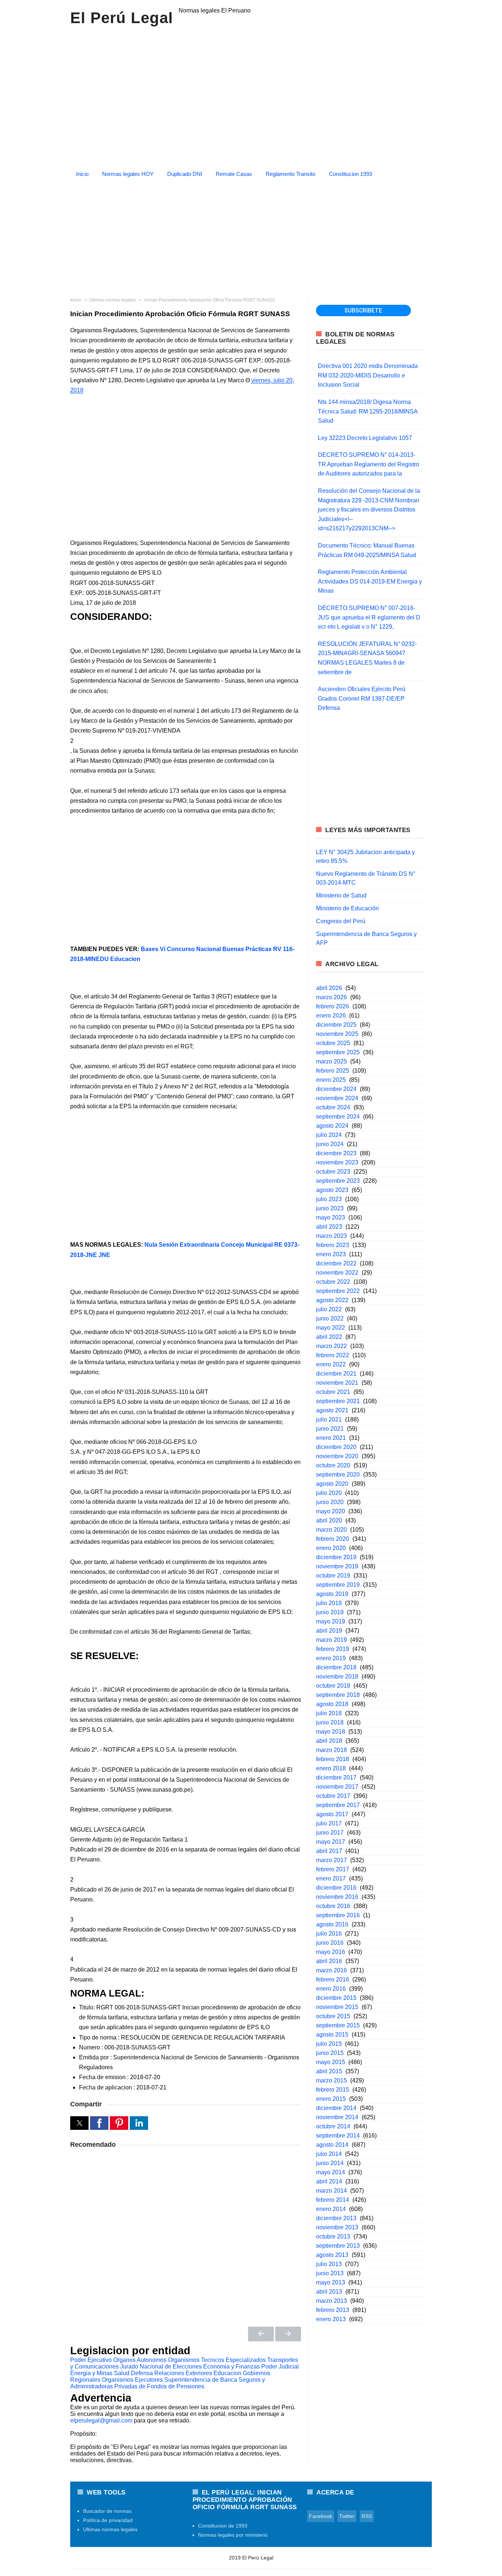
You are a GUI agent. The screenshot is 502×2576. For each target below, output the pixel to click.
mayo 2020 (331, 1511)
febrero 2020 (333, 1539)
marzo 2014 (331, 2191)
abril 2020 (329, 1520)
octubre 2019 (333, 1576)
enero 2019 (331, 1658)
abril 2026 (329, 988)
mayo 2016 (331, 1952)
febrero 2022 (333, 1355)
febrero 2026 (333, 1006)
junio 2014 (330, 2163)
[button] (79, 2123)
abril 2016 (329, 1961)
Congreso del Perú (341, 921)
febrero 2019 (333, 1649)
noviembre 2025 (337, 1034)
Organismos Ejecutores (132, 2380)
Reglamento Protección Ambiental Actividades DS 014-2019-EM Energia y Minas (370, 581)
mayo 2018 (331, 1732)
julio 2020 (329, 1493)
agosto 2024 (332, 1126)
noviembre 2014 (337, 2117)
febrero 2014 (333, 2200)
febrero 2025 (333, 1071)
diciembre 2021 (336, 1374)
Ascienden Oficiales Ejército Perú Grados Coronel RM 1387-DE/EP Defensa (362, 698)
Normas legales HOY (128, 174)
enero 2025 (331, 1080)
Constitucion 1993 (350, 174)
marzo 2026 (331, 997)
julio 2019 (329, 1603)
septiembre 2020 (338, 1475)
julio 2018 (329, 1713)
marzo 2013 (331, 2301)
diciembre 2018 (336, 1667)
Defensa (142, 2373)
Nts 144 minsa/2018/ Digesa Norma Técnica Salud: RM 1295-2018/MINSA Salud (368, 411)
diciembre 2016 (336, 1888)
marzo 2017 (331, 1860)
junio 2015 (330, 2053)
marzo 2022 (331, 1346)
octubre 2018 (333, 1686)
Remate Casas (234, 174)
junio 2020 (330, 1502)
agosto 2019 (332, 1594)
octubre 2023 (333, 1172)
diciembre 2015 (336, 1998)
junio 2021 (330, 1429)
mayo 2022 (331, 1328)
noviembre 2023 (337, 1162)
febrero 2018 (333, 1759)
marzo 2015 (331, 2080)
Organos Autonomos (140, 2360)
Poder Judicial (280, 2367)
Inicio (82, 174)
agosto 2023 (332, 1190)
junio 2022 (330, 1318)
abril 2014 (329, 2181)
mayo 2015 (331, 2062)
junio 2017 (330, 1833)
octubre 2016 (333, 1906)
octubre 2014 (333, 2126)
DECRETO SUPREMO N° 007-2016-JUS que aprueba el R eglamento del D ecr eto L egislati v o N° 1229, (369, 617)
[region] (251, 95)
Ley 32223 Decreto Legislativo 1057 (365, 438)
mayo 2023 (331, 1217)
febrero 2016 (333, 1979)
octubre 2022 (333, 1282)
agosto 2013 (332, 2255)
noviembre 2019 (337, 1566)
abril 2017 (329, 1851)
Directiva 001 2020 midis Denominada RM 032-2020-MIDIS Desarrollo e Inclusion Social (368, 375)
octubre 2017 (333, 1796)
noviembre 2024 (337, 1098)
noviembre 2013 (337, 2227)
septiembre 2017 (338, 1805)
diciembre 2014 (336, 2108)
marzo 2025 (331, 1061)
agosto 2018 (332, 1704)
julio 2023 (329, 1199)
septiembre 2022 (338, 1291)
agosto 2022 (332, 1300)
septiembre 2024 (338, 1117)
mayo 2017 (331, 1842)
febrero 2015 (333, 2090)
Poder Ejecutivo (91, 2360)
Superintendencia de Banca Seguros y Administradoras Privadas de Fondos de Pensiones (168, 2383)
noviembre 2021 (337, 1383)
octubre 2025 (333, 1043)
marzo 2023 (331, 1236)
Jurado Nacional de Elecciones (161, 2367)
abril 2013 (329, 2292)
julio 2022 (329, 1309)
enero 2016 (331, 1989)
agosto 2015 (332, 2035)
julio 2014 (329, 2154)
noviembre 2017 (337, 1787)
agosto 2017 (332, 1814)
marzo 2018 (331, 1750)
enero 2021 (331, 1438)
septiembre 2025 (338, 1052)
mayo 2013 (331, 2282)
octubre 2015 (333, 2016)
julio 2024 (329, 1135)
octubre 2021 (333, 1392)
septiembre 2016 (338, 1915)
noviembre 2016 (337, 1897)
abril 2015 (329, 2071)
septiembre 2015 (338, 2025)
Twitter (347, 2516)
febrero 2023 (333, 1245)
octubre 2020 (333, 1465)
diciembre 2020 (336, 1447)
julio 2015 (329, 2044)
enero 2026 (331, 1016)
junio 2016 (330, 1943)
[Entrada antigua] (288, 2334)
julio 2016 (329, 1934)
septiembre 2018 (338, 1695)
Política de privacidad (108, 2520)
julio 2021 (329, 1419)
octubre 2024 (333, 1107)
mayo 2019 (331, 1621)
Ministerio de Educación (347, 908)
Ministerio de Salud (341, 895)
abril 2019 (329, 1631)
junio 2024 (330, 1144)
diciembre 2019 (336, 1557)
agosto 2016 (332, 1924)
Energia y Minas (91, 2373)
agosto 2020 (332, 1484)
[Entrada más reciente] (261, 2334)
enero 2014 (331, 2209)
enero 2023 (331, 1254)
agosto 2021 (332, 1410)
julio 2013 (329, 2264)
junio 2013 (330, 2273)
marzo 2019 (331, 1640)
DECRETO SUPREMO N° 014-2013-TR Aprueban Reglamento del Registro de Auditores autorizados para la (369, 464)
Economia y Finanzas (232, 2367)
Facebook (321, 2516)
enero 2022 (331, 1364)
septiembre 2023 (338, 1181)
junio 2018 (330, 1722)
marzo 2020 (331, 1530)
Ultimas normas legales (110, 2529)
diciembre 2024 (336, 1089)
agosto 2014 (332, 2145)
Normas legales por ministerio (233, 2535)
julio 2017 (329, 1823)
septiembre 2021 (338, 1401)
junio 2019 (330, 1612)
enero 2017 (331, 1878)
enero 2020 (331, 1548)
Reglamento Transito (291, 174)
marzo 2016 (331, 1970)
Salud (122, 2373)
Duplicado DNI (185, 174)
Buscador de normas (107, 2511)
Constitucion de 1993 (223, 2526)
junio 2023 (330, 1208)
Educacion (227, 2373)
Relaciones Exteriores (183, 2373)
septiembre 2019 (338, 1585)
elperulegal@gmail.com (101, 2420)
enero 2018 (331, 1768)
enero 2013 (331, 2319)
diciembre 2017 (336, 1777)
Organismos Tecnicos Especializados (217, 2360)
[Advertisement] (251, 235)
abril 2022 (329, 1337)
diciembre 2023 (336, 1153)
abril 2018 (329, 1741)
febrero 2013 (333, 2310)
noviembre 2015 (337, 2007)
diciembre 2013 (336, 2218)
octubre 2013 (333, 2237)
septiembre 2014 (338, 2136)
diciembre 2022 (336, 1263)
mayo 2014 (331, 2172)
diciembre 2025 (336, 1025)
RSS (367, 2516)
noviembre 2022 (337, 1273)
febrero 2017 (333, 1869)
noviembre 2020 (337, 1456)
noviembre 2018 (337, 1677)
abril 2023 (329, 1227)
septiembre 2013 (338, 2246)
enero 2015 (331, 2099)
